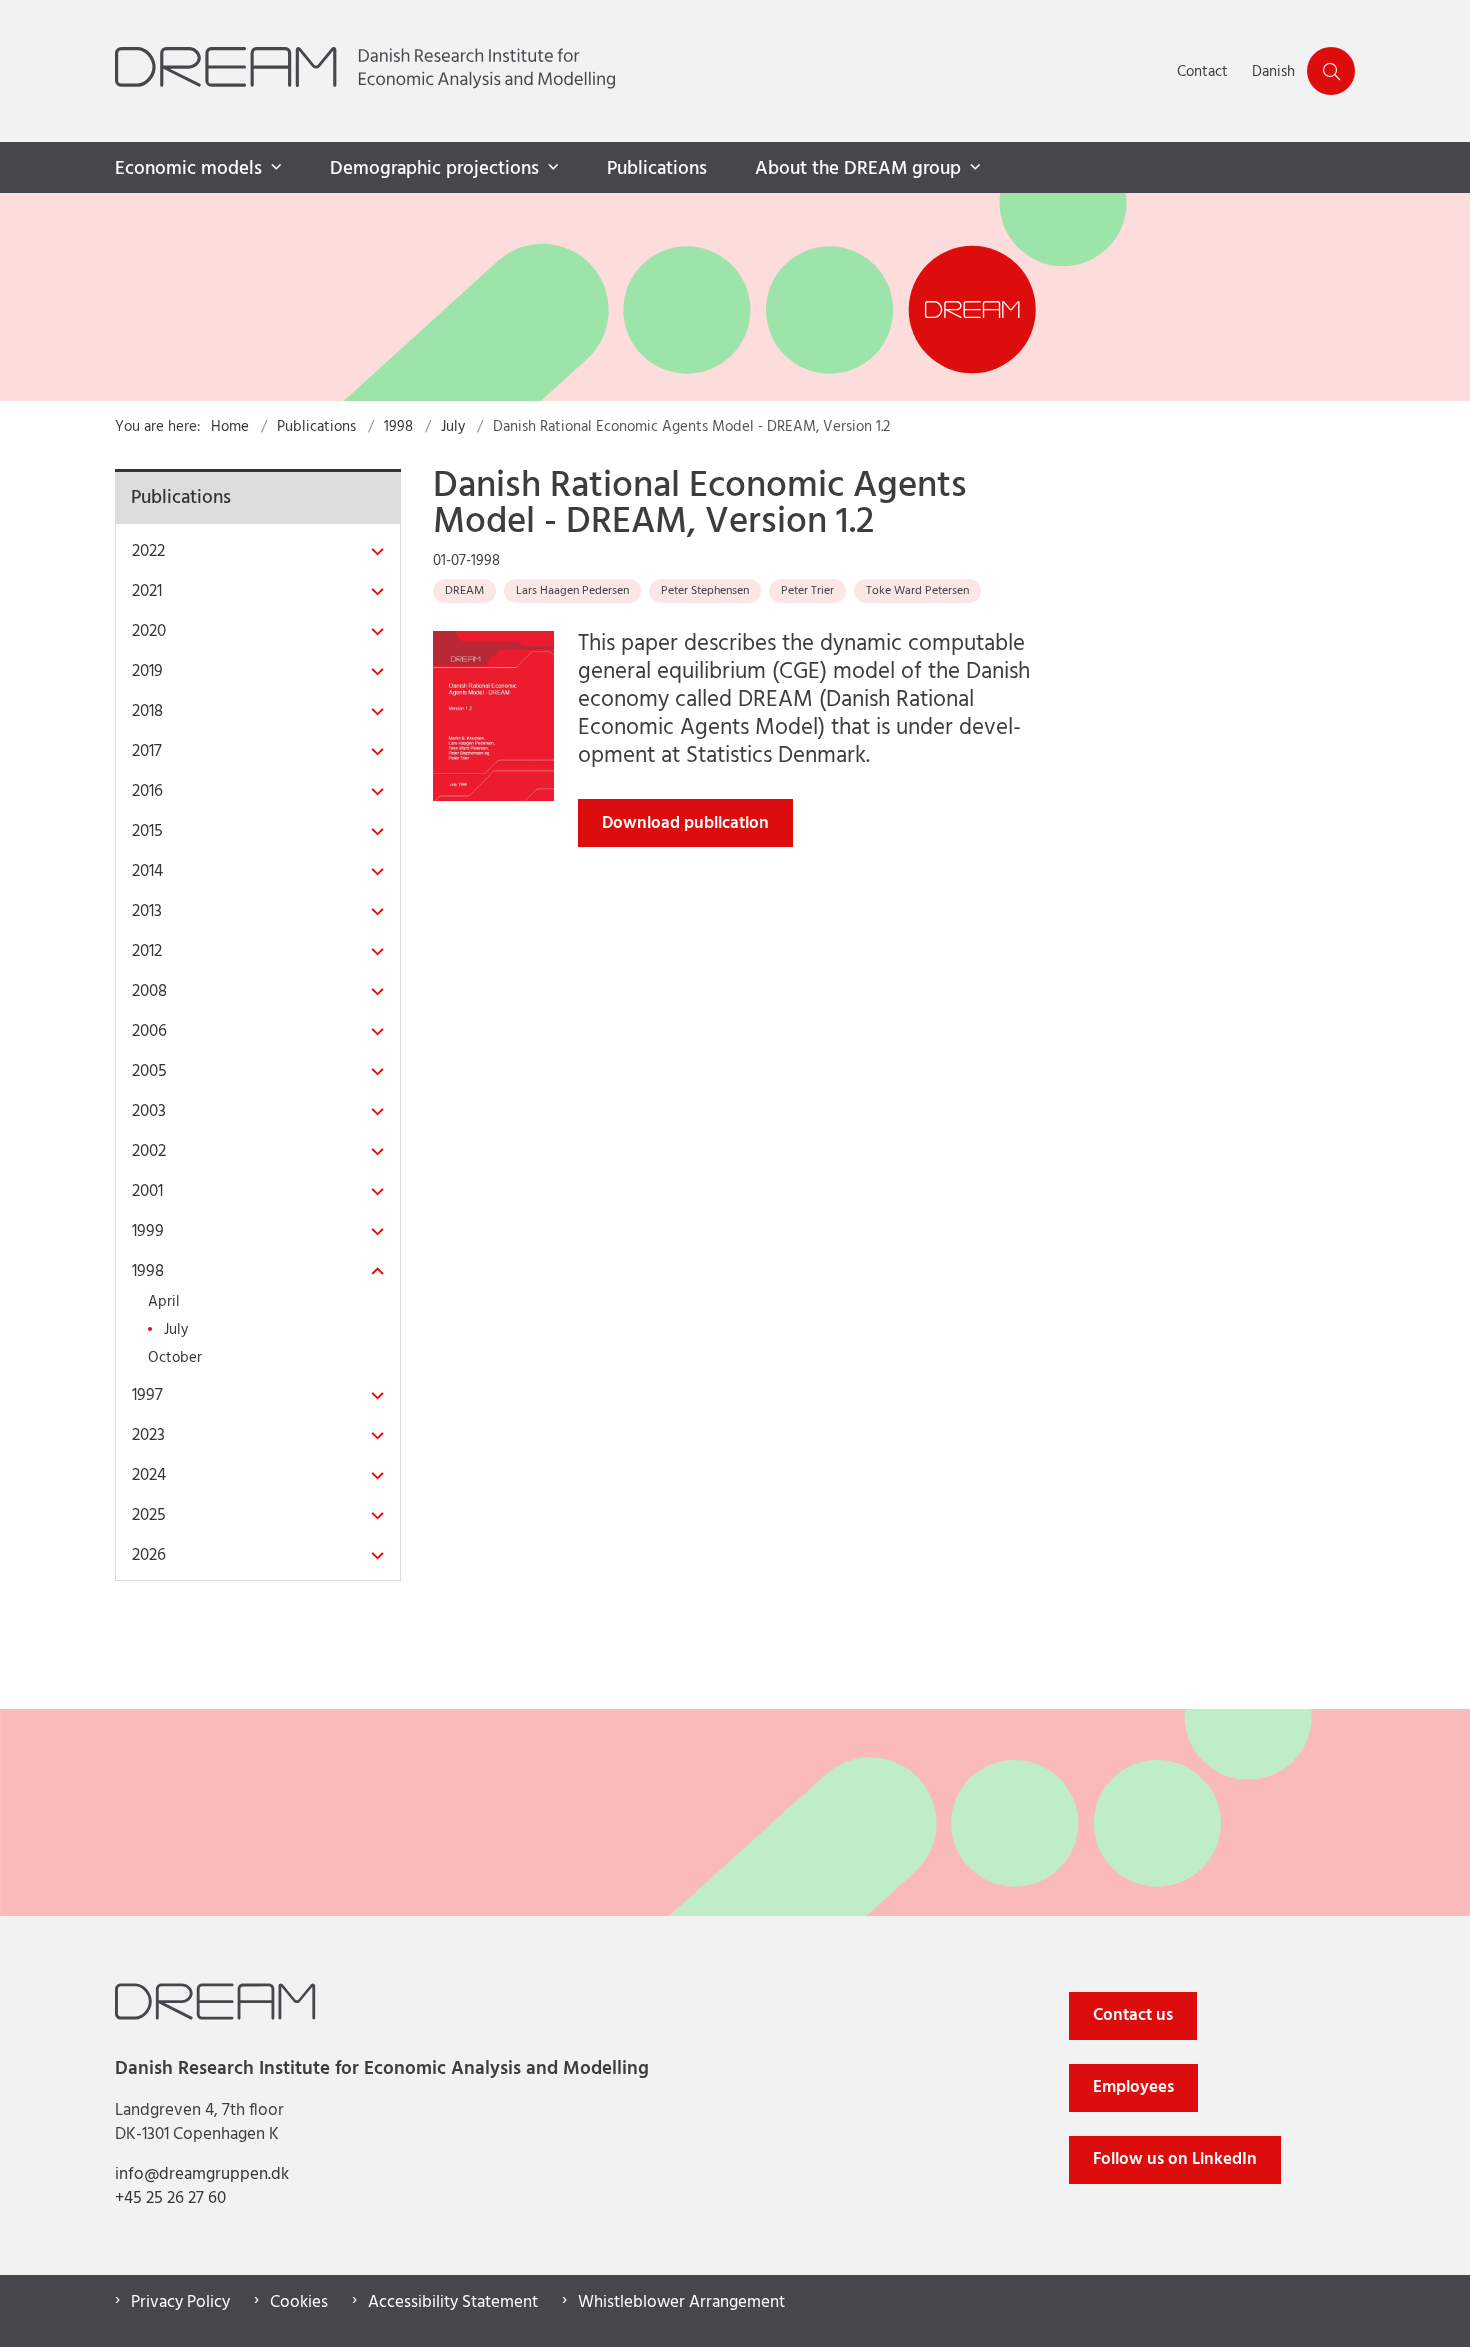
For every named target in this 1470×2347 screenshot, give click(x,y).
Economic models (188, 169)
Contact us (1133, 2015)
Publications (657, 169)
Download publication (685, 823)
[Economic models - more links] (274, 168)
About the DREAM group (858, 169)
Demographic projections (434, 169)
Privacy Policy (180, 2303)
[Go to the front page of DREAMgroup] (640, 71)
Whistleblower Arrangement (681, 2303)
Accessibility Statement (453, 2303)
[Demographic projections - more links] (551, 168)
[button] (372, 553)
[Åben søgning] (1331, 71)
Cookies (299, 2303)
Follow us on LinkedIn (1175, 2159)
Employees (1133, 2087)
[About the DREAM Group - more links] (973, 168)
